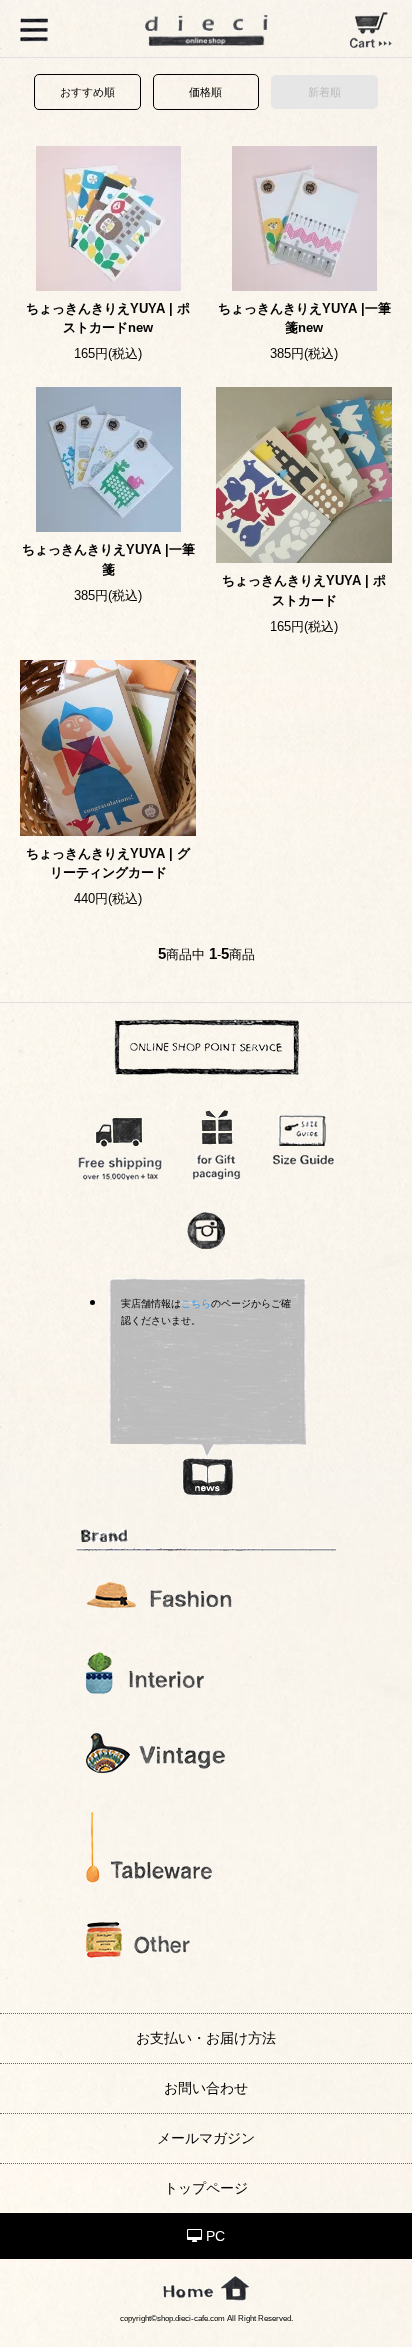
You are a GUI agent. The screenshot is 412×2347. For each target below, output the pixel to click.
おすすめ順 (87, 92)
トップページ (206, 2188)
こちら (196, 1303)
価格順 (205, 92)
